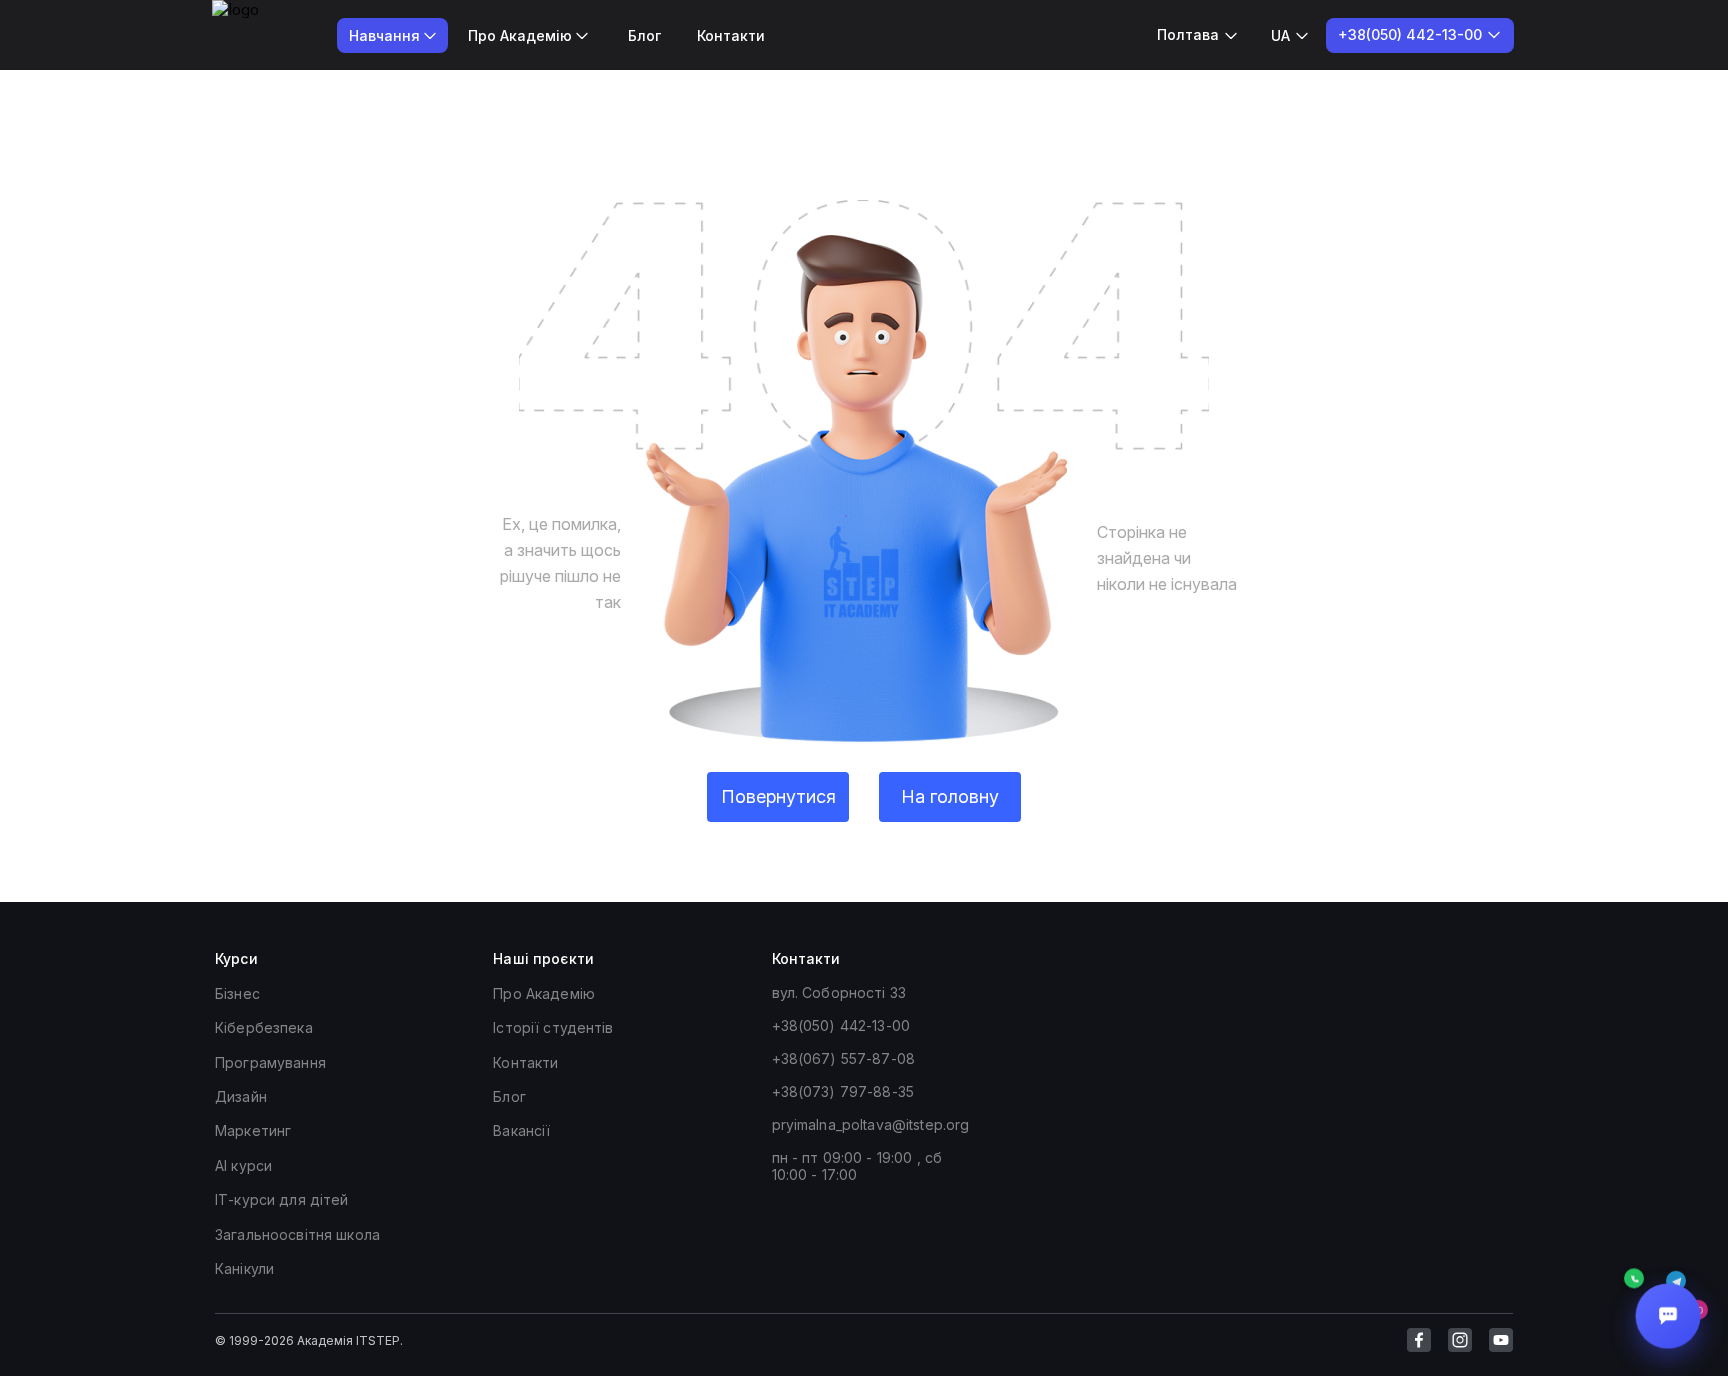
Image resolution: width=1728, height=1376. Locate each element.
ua (1280, 35)
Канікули (244, 1268)
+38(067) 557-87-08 (844, 1058)
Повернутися (778, 796)
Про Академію (544, 993)
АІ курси (243, 1165)
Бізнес (237, 993)
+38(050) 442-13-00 (841, 1025)
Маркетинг (253, 1130)
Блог (644, 35)
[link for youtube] (1501, 1340)
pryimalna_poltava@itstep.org (871, 1124)
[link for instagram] (1460, 1340)
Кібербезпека (264, 1027)
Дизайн (241, 1096)
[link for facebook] (1419, 1340)
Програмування (270, 1062)
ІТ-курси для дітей (282, 1199)
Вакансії (521, 1130)
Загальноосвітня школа (297, 1234)
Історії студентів (553, 1027)
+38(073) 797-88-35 (843, 1091)
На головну (950, 796)
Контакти (731, 35)
